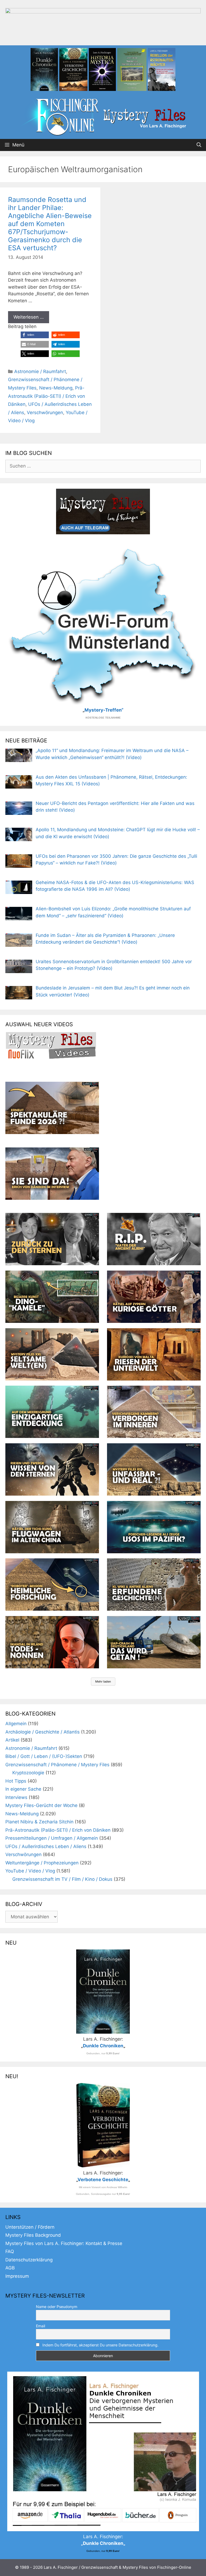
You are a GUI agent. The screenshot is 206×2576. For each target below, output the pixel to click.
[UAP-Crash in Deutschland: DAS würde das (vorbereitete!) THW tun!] (154, 1642)
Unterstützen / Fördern (30, 2227)
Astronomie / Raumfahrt (40, 371)
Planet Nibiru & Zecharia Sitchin (39, 1822)
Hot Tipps (16, 1781)
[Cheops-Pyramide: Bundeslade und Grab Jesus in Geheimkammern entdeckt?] (154, 1412)
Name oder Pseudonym (57, 2307)
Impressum (17, 2276)
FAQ (10, 2251)
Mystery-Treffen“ (104, 710)
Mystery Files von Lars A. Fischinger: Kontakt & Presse (64, 2243)
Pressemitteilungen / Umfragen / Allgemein (52, 1838)
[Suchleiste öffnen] (199, 145)
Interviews (16, 1797)
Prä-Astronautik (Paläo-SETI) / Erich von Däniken (47, 396)
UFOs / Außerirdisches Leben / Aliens (46, 1846)
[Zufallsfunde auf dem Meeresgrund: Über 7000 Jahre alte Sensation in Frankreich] (52, 1412)
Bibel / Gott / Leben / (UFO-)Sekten (44, 1756)
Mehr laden (103, 1681)
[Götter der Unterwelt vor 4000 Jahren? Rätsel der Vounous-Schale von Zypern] (154, 1297)
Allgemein (16, 1724)
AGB (10, 2268)
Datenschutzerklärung (29, 2260)
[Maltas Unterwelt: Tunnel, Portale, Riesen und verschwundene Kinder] (154, 1354)
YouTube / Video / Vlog (30, 1871)
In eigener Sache (23, 1789)
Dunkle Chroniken (103, 2046)
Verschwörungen (45, 413)
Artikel (12, 1740)
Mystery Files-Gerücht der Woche (41, 1805)
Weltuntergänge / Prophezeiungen (42, 1863)
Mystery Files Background (33, 2235)
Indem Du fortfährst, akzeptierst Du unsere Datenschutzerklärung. (100, 2345)
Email (41, 2326)
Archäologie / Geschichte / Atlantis (43, 1732)
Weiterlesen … (29, 317)
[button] (35, 335)
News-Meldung (56, 388)
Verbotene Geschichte (103, 2180)
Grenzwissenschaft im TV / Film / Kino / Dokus (62, 1879)
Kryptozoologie (28, 1773)
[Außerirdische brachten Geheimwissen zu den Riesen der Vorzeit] (52, 1469)
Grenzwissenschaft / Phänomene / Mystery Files (57, 1765)
